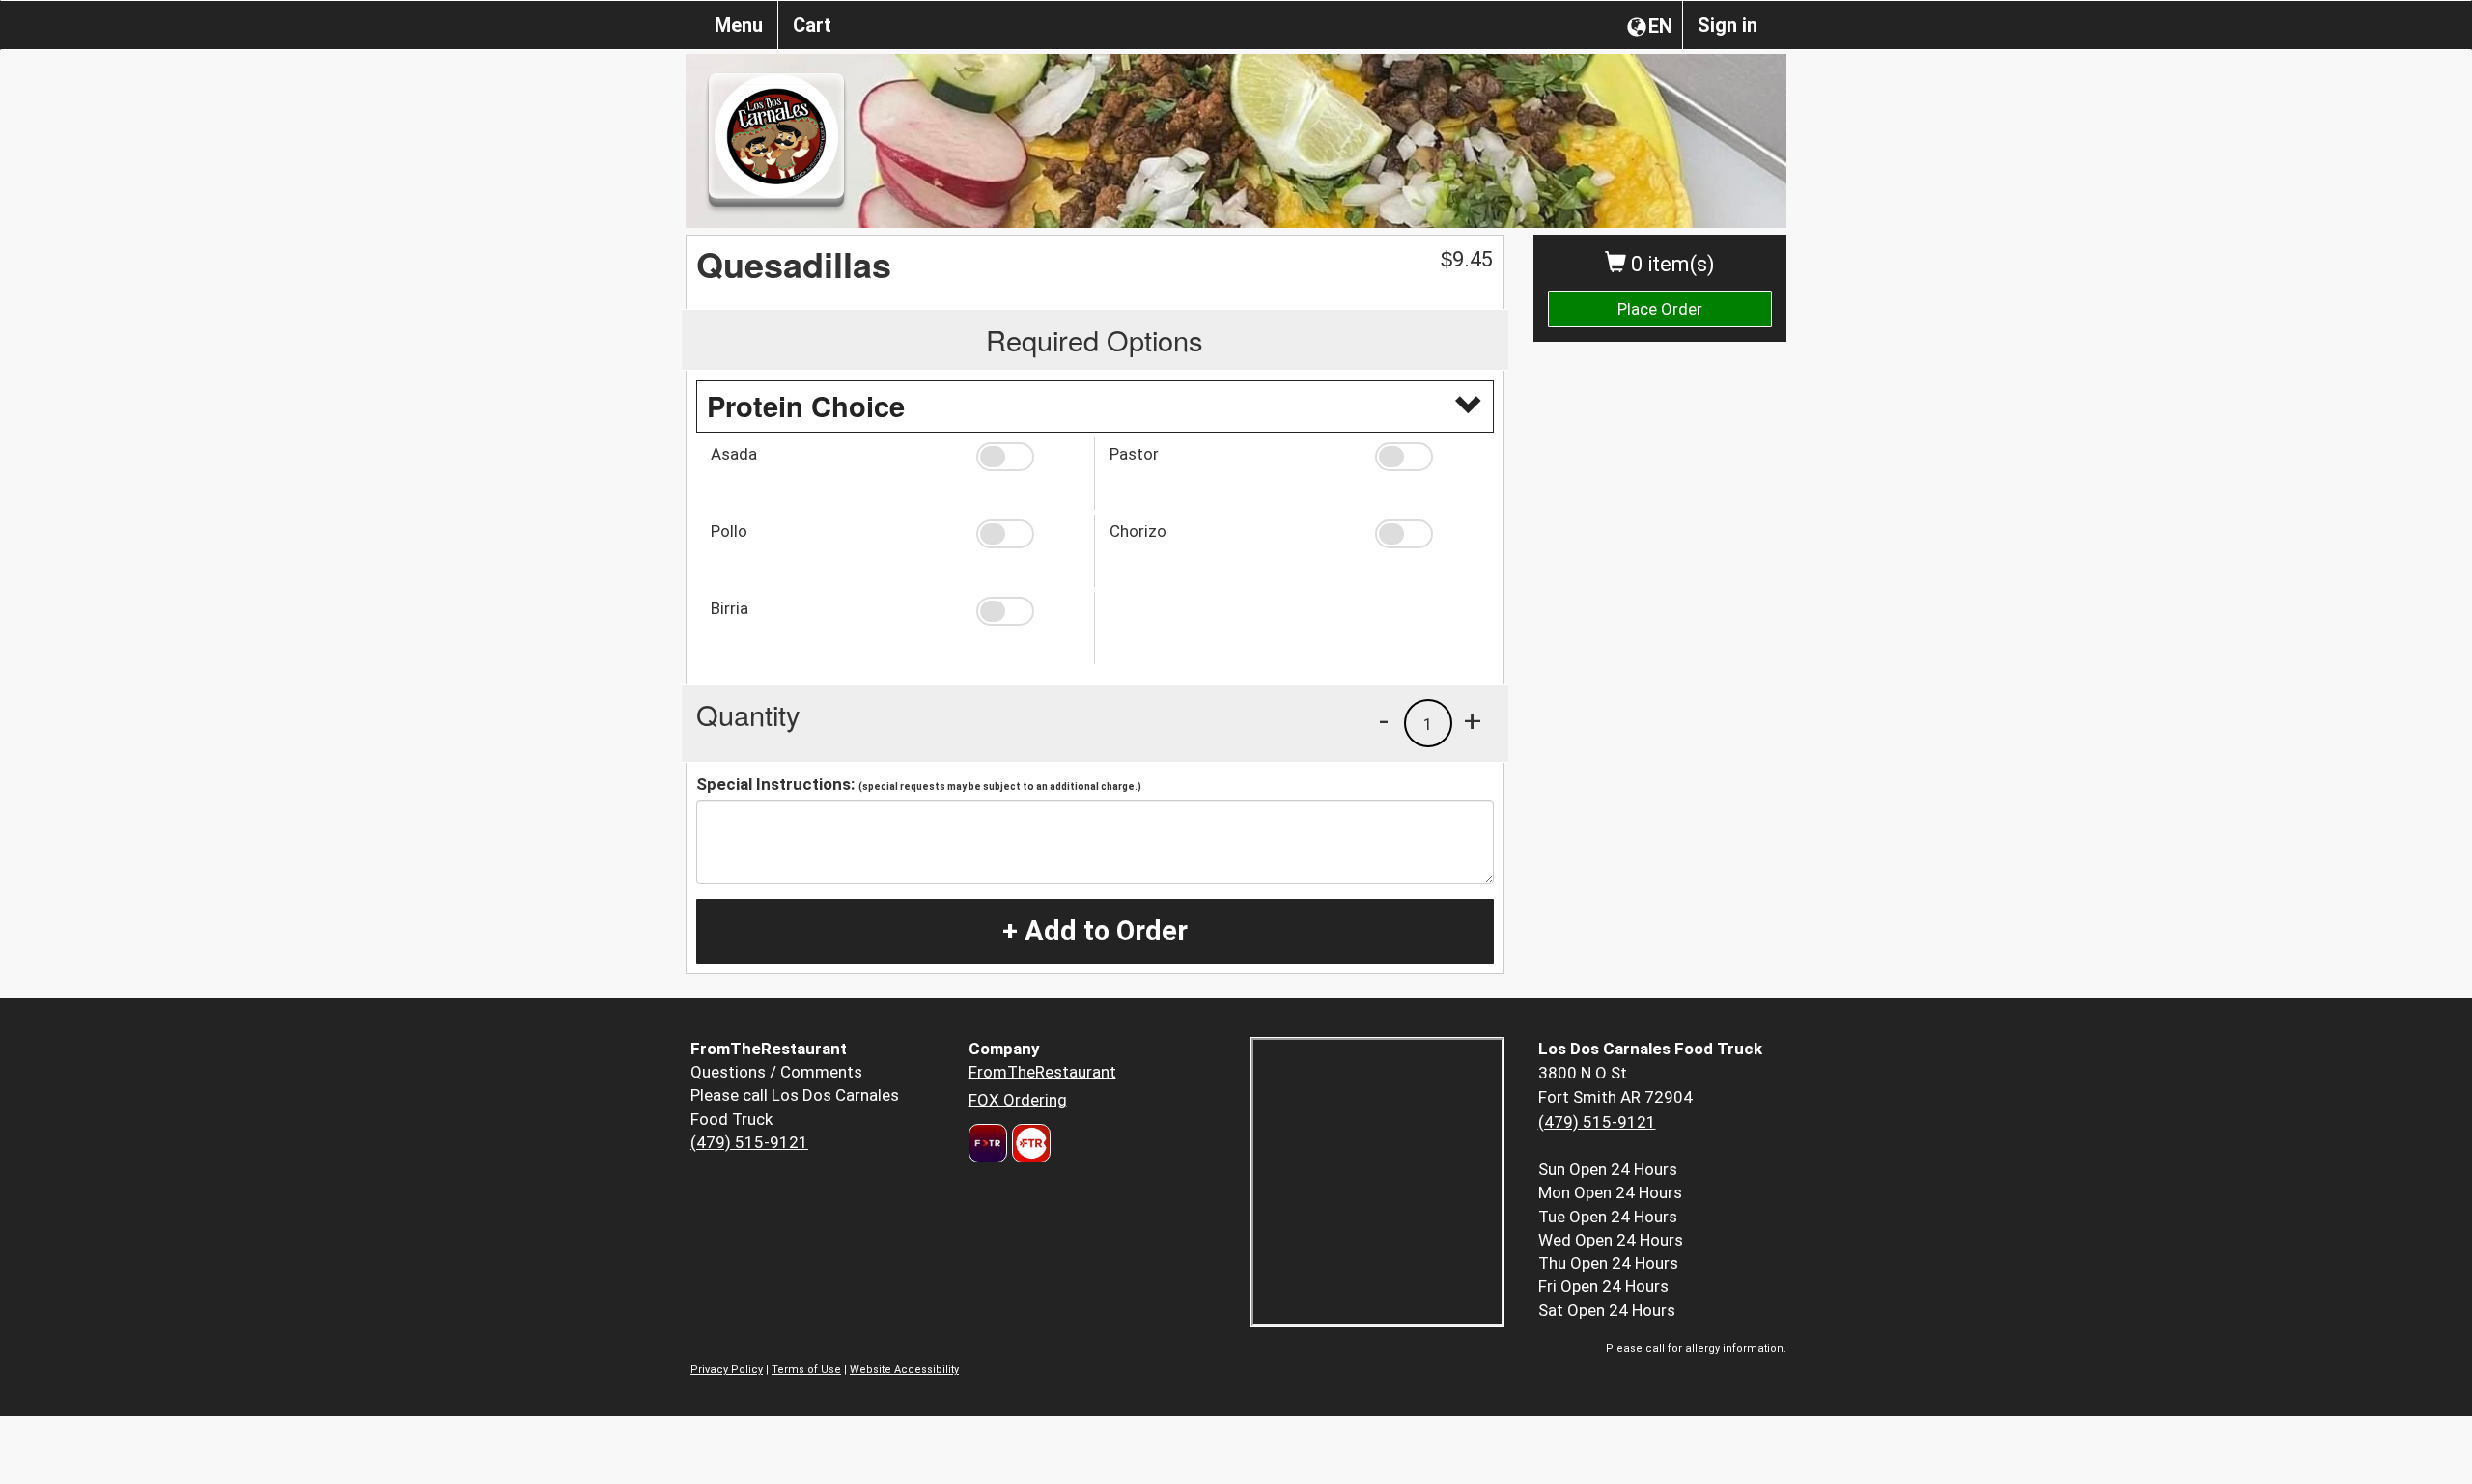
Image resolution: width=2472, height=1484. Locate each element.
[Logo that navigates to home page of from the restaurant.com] (988, 1143)
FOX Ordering (1018, 1100)
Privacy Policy (727, 1370)
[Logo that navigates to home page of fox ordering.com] (1029, 1143)
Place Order (1660, 309)
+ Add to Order (1095, 931)
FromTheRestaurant (1042, 1072)
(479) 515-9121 (749, 1142)
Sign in (1728, 25)
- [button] (1384, 720)
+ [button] (1473, 720)
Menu (739, 25)
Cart (812, 25)
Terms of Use (806, 1370)
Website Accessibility (904, 1370)
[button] (1028, 457)
